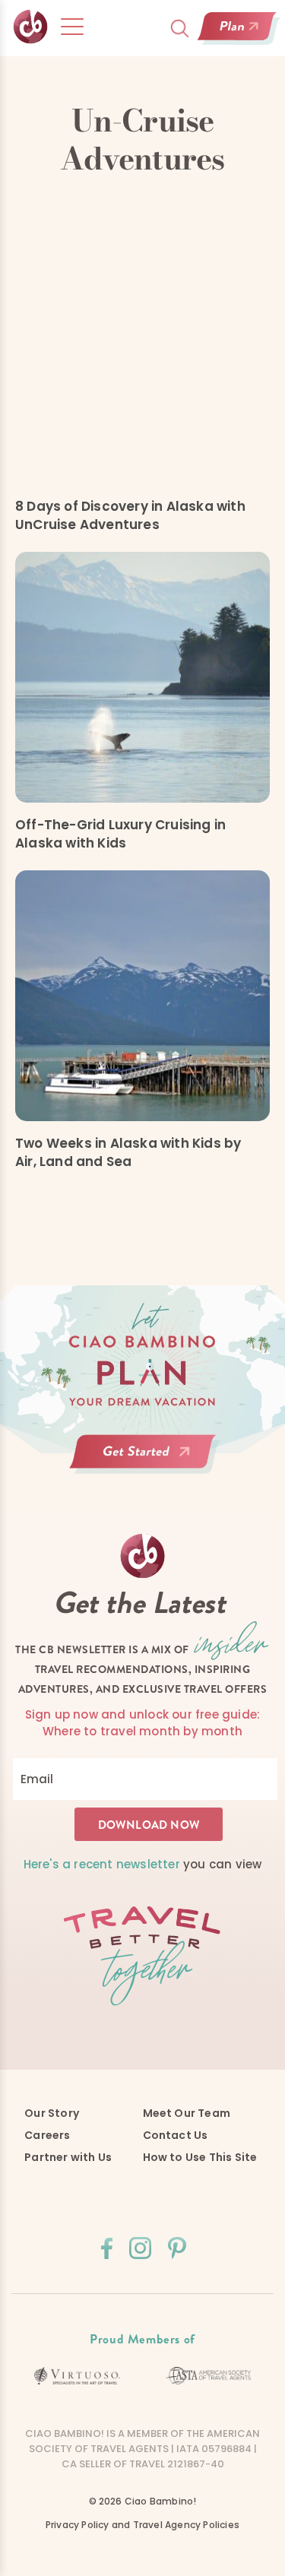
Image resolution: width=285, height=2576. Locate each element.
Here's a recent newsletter (102, 1864)
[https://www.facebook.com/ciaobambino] (107, 2248)
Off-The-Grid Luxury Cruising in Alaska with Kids (120, 834)
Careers (47, 2135)
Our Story (52, 2113)
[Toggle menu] (72, 27)
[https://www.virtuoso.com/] (77, 2376)
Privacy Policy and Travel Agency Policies (142, 2525)
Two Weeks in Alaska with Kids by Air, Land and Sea (128, 1152)
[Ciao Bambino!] (31, 27)
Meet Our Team (187, 2113)
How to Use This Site (200, 2157)
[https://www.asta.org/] (209, 2375)
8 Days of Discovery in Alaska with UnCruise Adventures (130, 515)
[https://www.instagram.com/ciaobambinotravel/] (140, 2248)
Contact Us (176, 2135)
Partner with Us (68, 2157)
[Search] (180, 29)
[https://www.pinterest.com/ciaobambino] (177, 2248)
